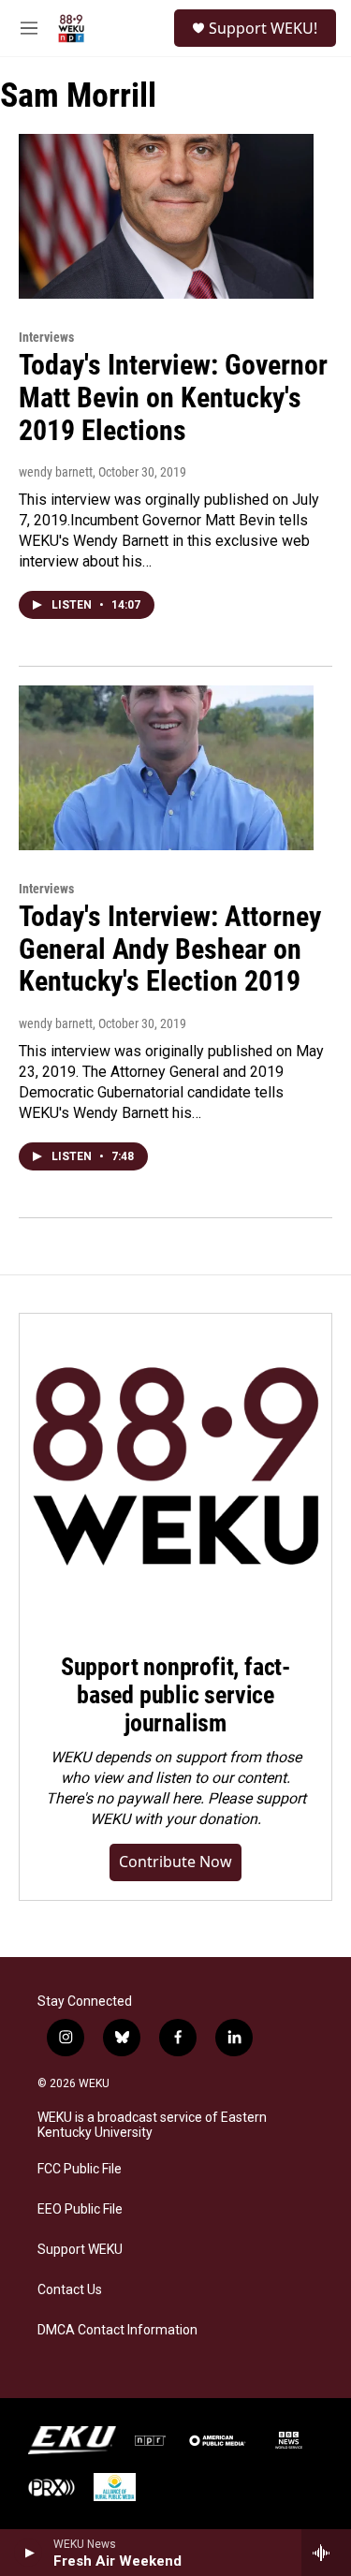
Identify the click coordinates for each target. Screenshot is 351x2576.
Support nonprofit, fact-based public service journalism (175, 1695)
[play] (29, 2553)
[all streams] (326, 2553)
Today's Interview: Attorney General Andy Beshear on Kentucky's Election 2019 (170, 949)
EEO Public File (80, 2209)
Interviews (46, 337)
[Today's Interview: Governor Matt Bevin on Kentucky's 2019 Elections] (166, 216)
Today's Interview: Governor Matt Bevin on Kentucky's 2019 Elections (173, 397)
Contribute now (175, 1862)
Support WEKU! (263, 28)
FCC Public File (80, 2169)
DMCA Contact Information (117, 2330)
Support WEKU (80, 2250)
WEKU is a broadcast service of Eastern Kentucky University (152, 2125)
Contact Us (70, 2290)
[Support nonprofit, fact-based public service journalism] (175, 1470)
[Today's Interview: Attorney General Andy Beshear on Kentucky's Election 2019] (166, 768)
